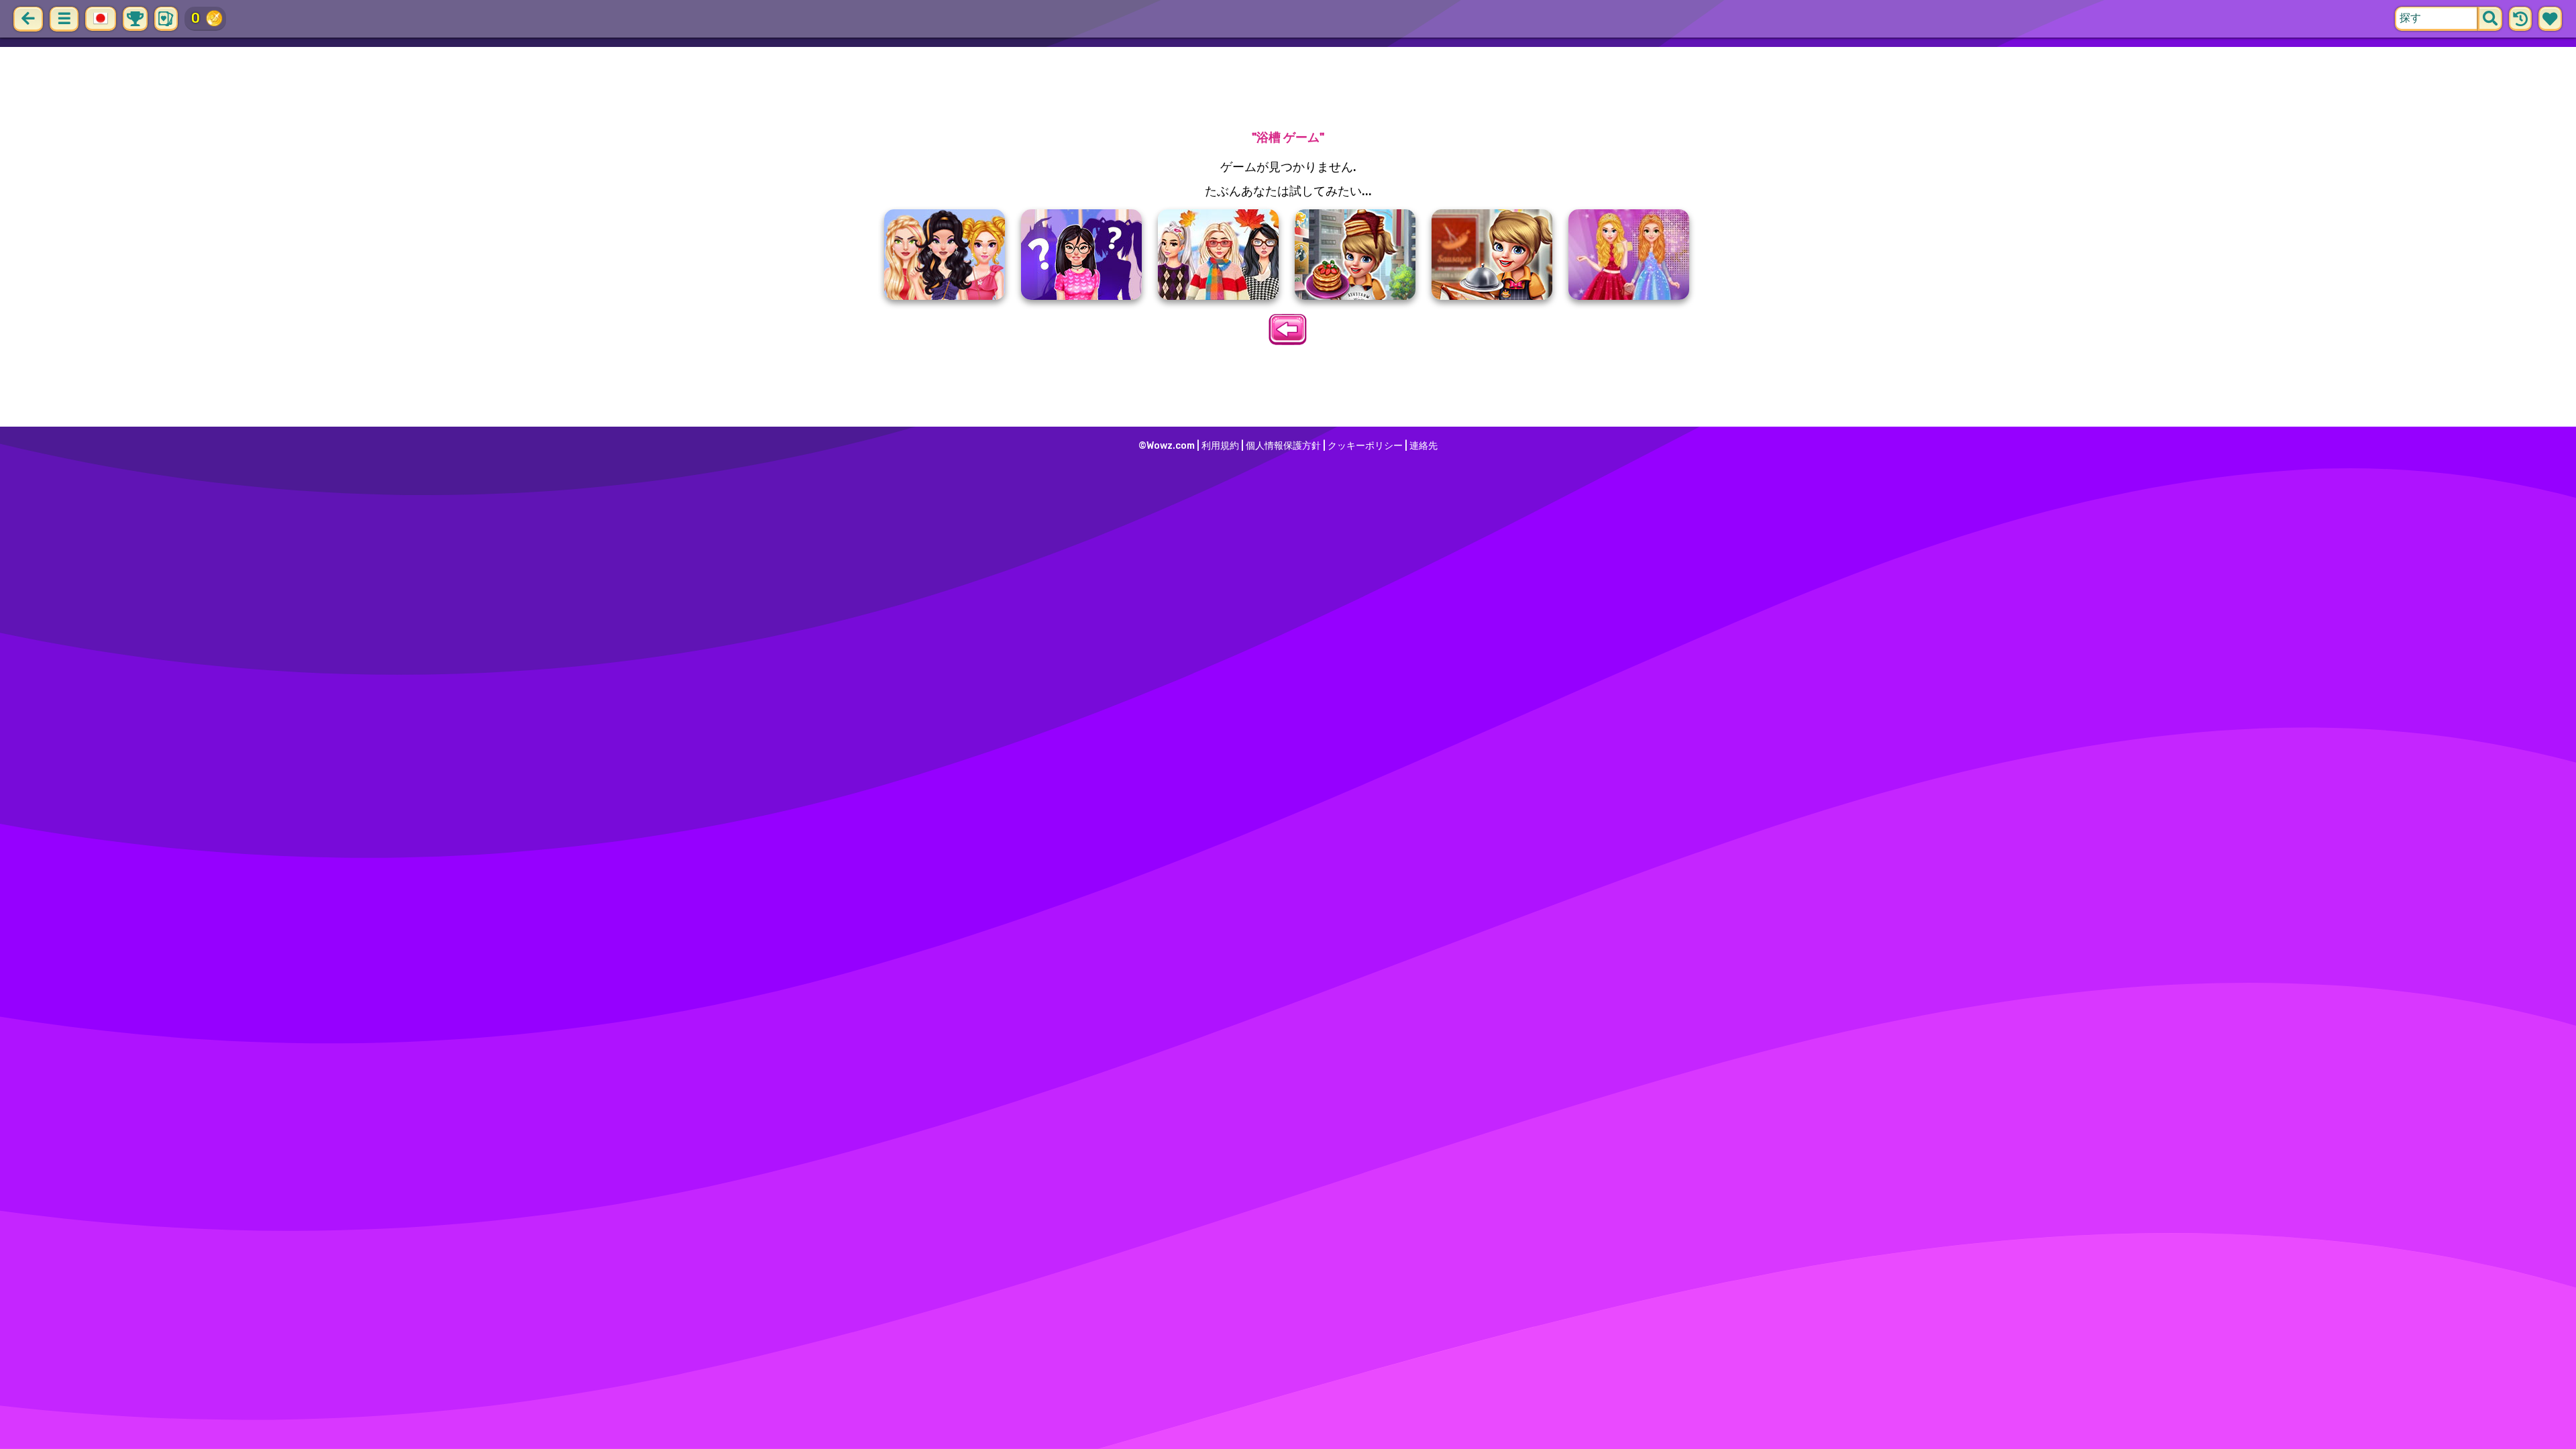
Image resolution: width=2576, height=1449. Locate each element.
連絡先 (1424, 446)
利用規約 (1220, 446)
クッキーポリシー (1365, 446)
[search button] (2490, 19)
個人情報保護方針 (1283, 446)
